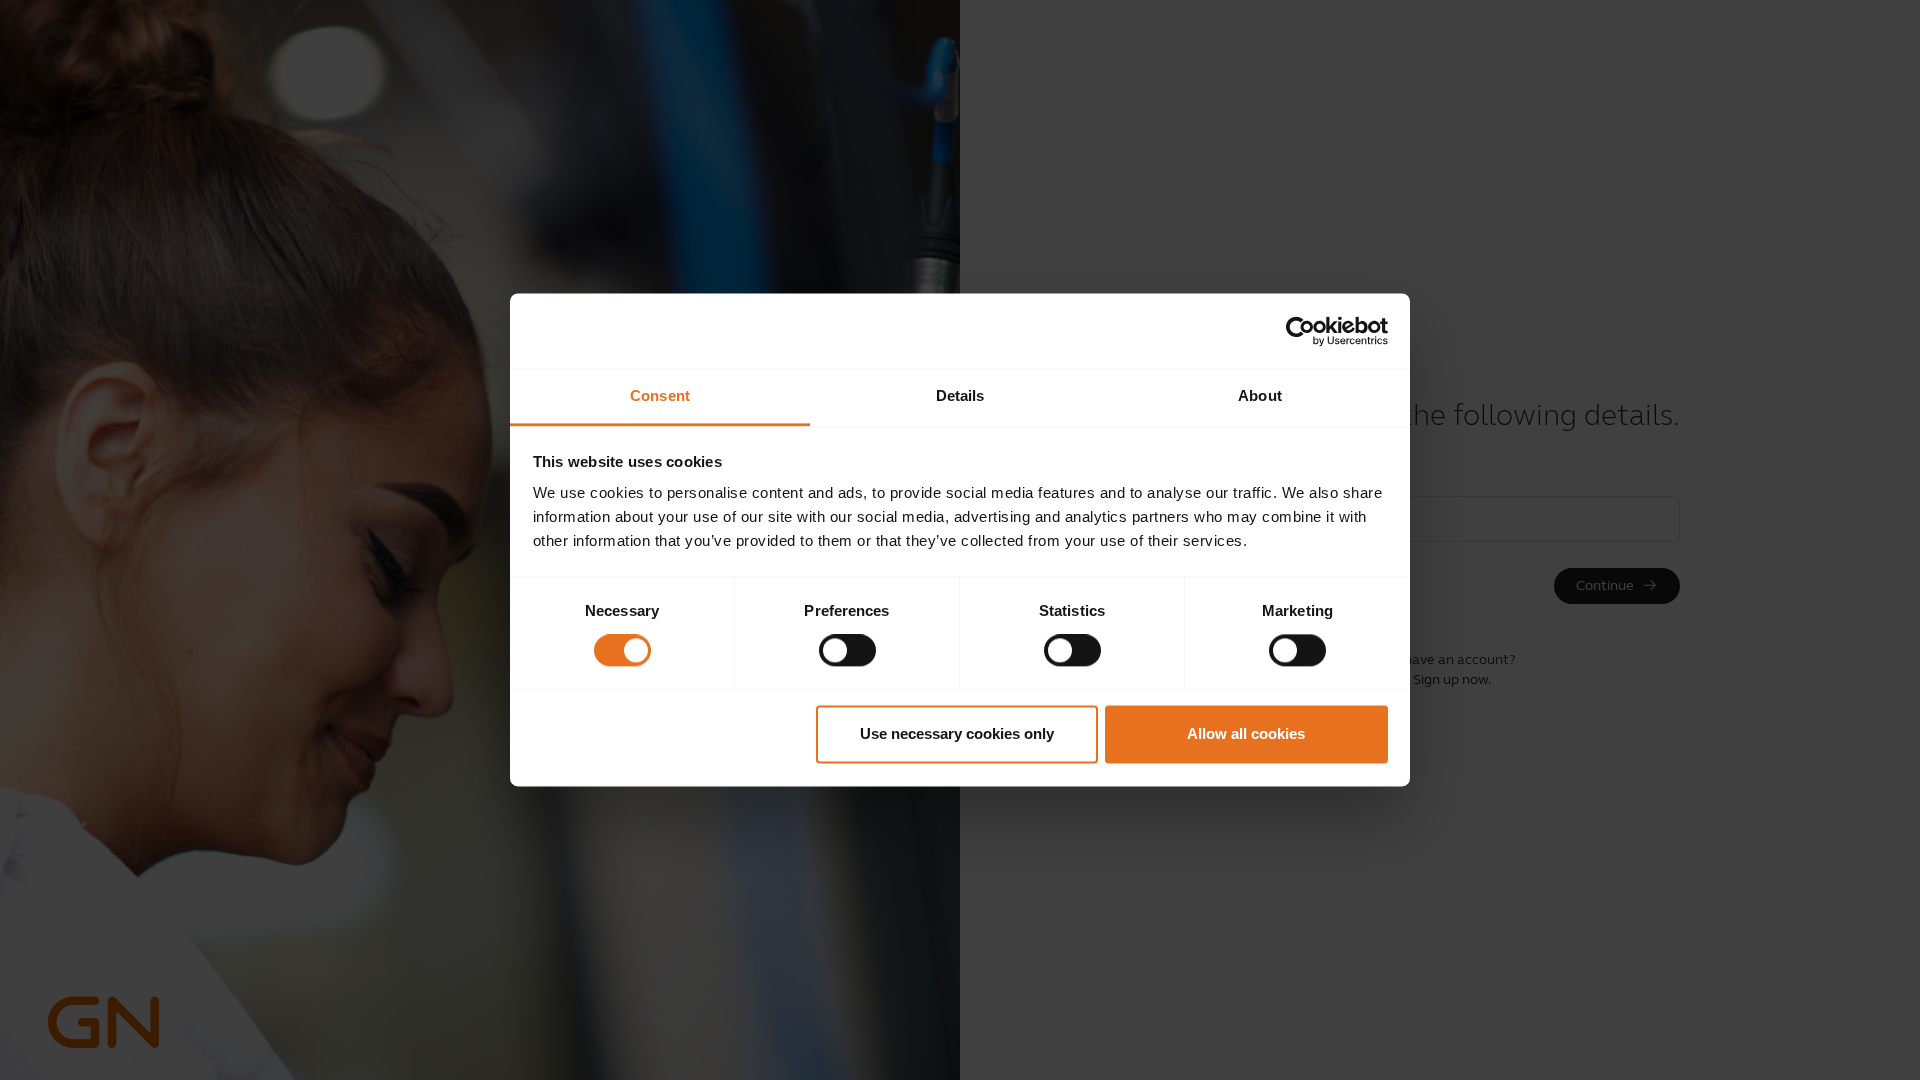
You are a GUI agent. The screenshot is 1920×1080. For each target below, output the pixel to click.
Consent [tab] (660, 395)
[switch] (847, 651)
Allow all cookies (1246, 733)
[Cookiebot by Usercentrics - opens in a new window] (1300, 331)
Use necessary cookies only (957, 733)
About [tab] (1260, 395)
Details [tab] (960, 395)
